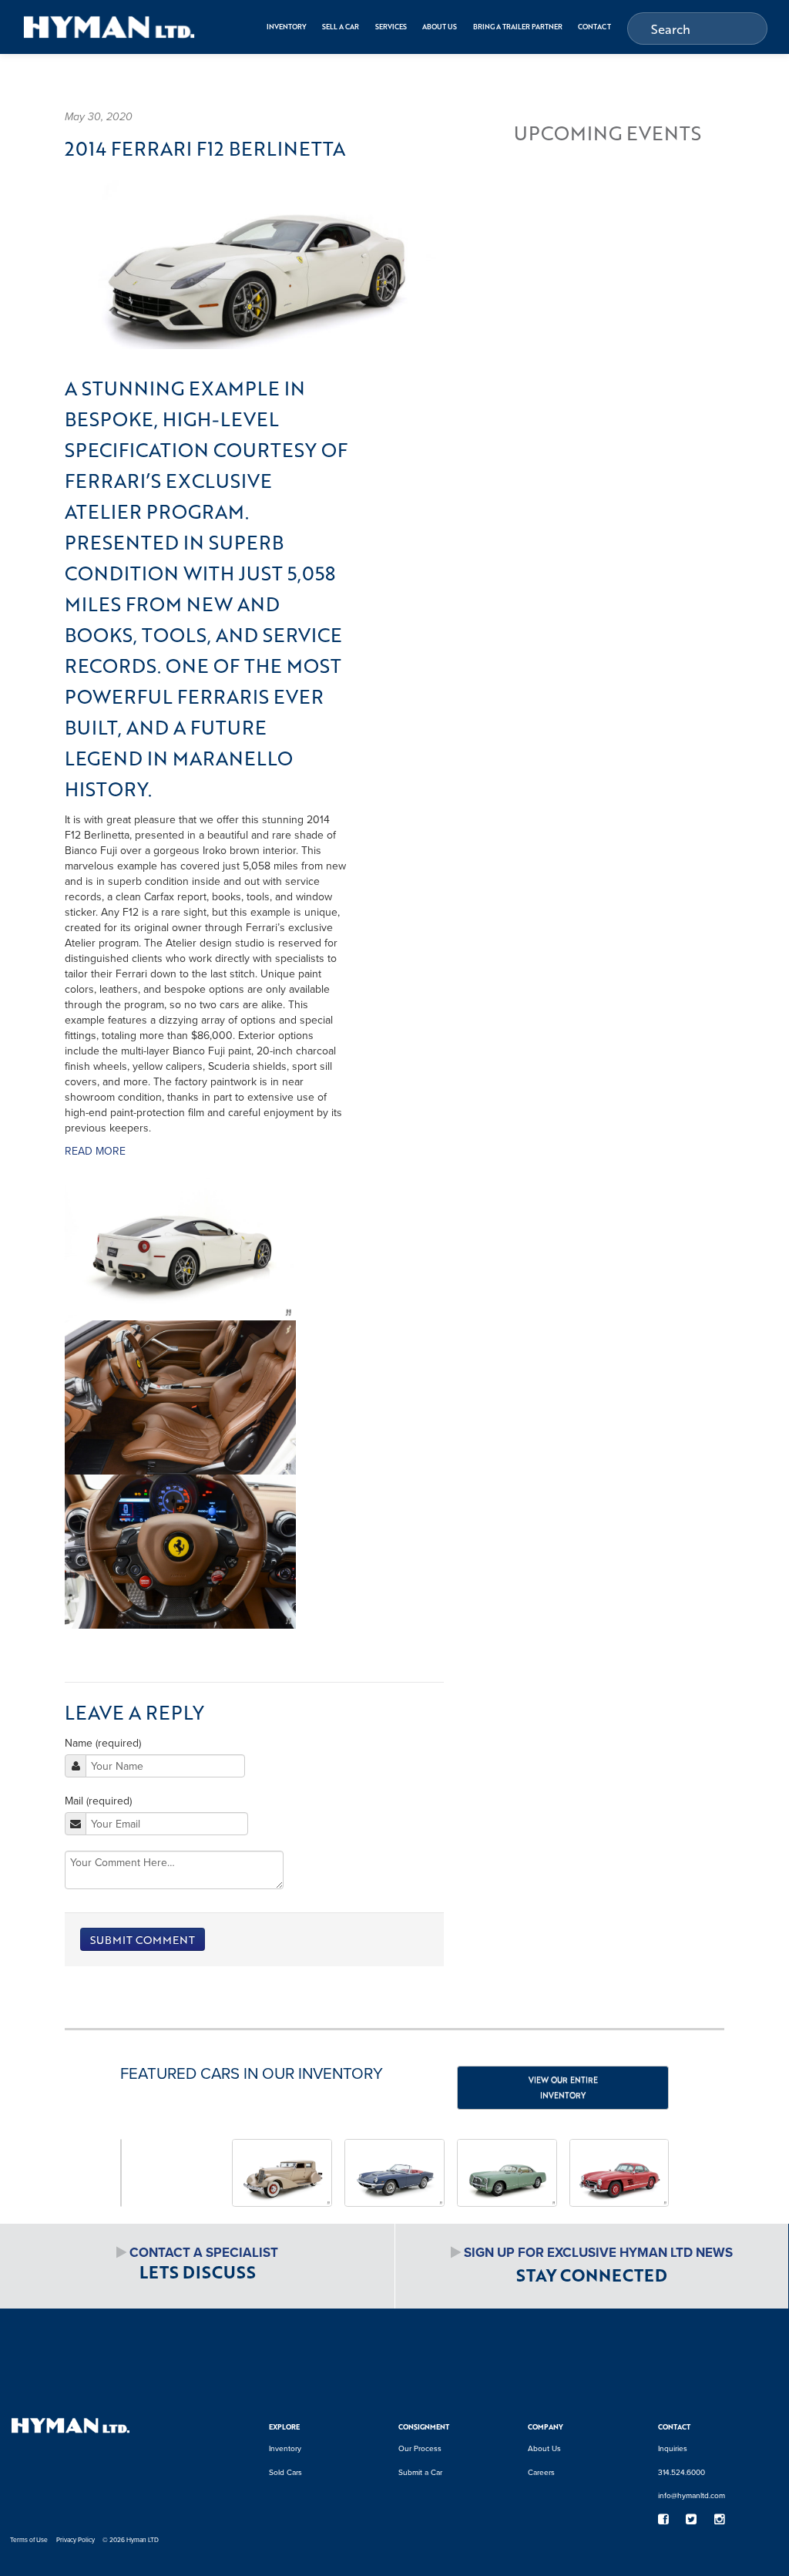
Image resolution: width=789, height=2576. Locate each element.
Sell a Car (341, 27)
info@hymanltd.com (692, 2495)
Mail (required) (98, 1801)
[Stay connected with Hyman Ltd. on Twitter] (692, 2519)
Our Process (420, 2448)
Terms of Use (29, 2540)
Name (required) (103, 1743)
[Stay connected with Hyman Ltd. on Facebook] (663, 2519)
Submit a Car (420, 2472)
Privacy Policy (76, 2540)
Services (391, 27)
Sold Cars (285, 2472)
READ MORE (95, 1151)
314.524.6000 (682, 2472)
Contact (594, 27)
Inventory (287, 27)
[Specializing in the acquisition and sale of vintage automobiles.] (109, 27)
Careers (541, 2472)
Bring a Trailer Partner (518, 27)
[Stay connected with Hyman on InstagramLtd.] (719, 2519)
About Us (440, 27)
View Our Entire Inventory (563, 2087)
